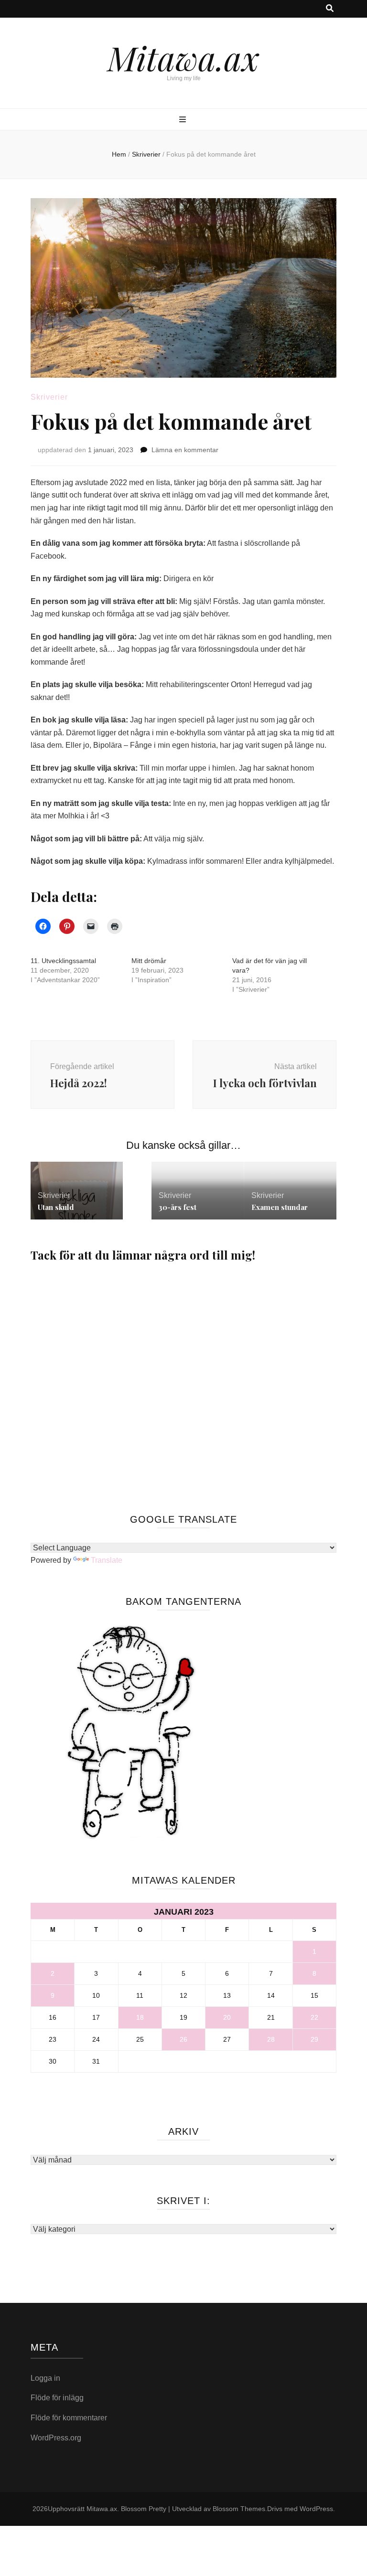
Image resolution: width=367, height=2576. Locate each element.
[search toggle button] (330, 9)
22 (314, 2017)
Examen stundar (280, 1207)
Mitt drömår (149, 961)
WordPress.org (56, 2438)
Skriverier (49, 397)
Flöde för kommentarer (69, 2418)
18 (140, 2017)
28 (271, 2039)
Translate (107, 1560)
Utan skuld (56, 1207)
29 (314, 2039)
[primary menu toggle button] (184, 120)
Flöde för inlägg (57, 2398)
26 (183, 2039)
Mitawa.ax (183, 57)
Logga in (45, 2378)
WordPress (316, 2509)
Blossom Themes (239, 2509)
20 (227, 2017)
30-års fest (178, 1207)
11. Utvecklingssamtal (63, 961)
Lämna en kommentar (185, 450)
